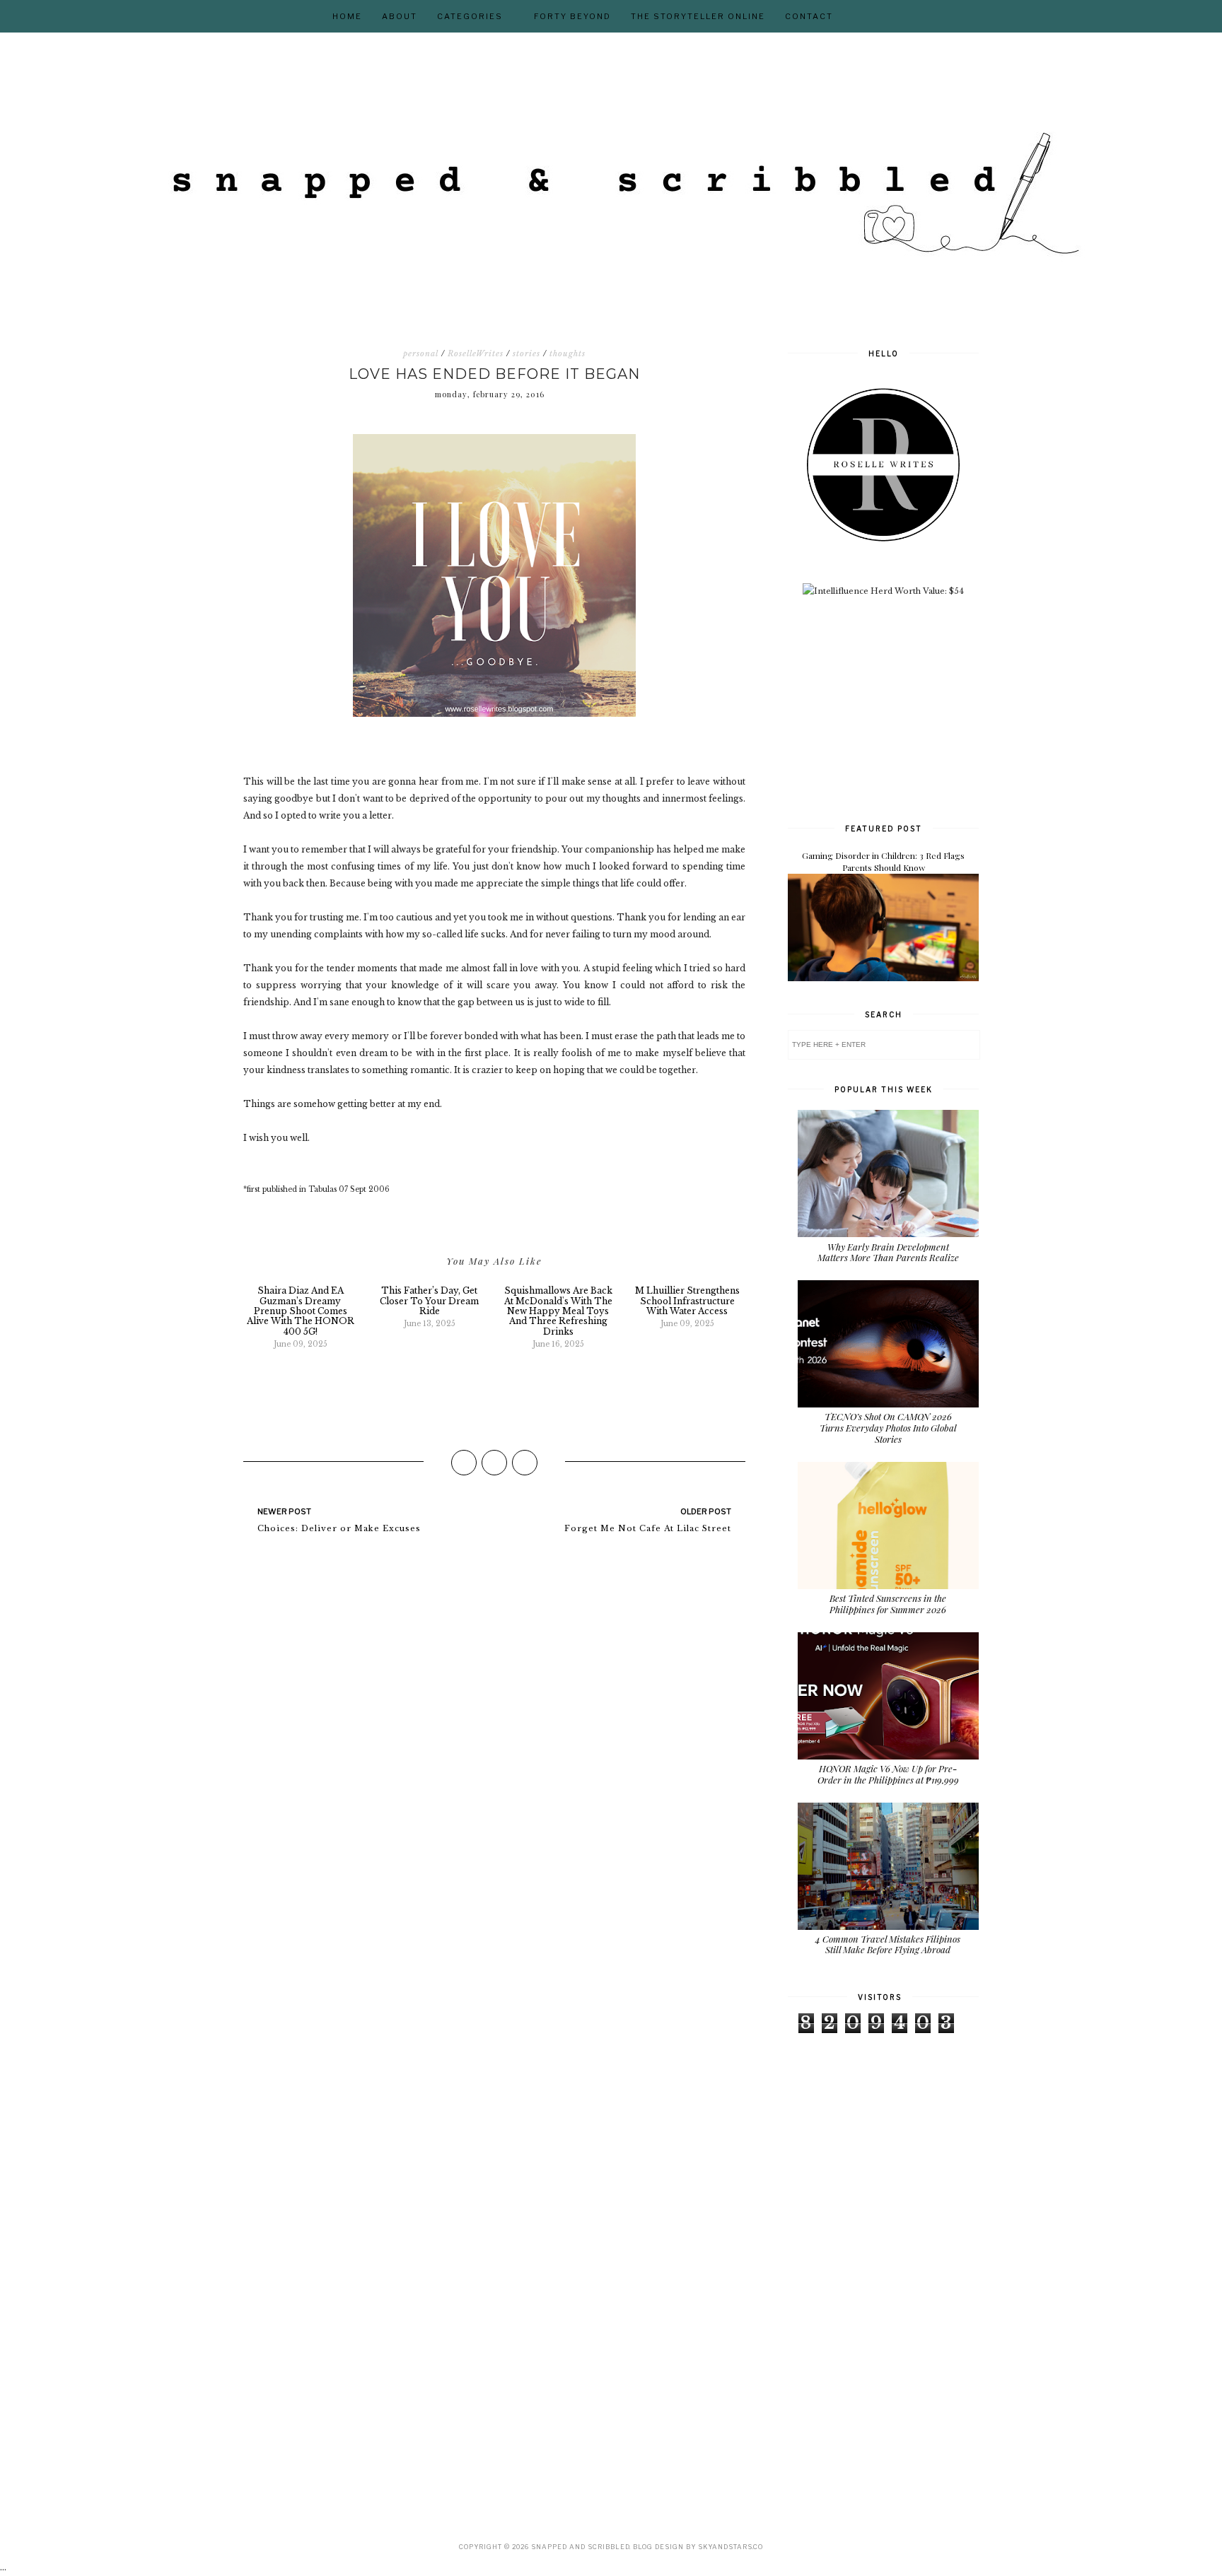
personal (421, 353)
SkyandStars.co (731, 2547)
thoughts (568, 353)
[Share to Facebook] (464, 1463)
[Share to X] (494, 1463)
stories (526, 353)
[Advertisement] (894, 708)
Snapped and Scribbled (580, 2547)
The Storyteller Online (698, 16)
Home (347, 16)
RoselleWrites (476, 353)
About (400, 16)
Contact (809, 16)
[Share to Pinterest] (525, 1463)
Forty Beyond (572, 16)
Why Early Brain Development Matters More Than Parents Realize (888, 1252)
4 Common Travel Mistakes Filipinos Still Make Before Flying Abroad (888, 1944)
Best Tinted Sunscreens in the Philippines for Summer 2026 (888, 1604)
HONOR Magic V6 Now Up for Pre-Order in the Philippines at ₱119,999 (888, 1774)
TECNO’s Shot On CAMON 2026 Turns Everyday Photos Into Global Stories (888, 1427)
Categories (470, 16)
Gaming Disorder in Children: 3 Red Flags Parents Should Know (883, 861)
